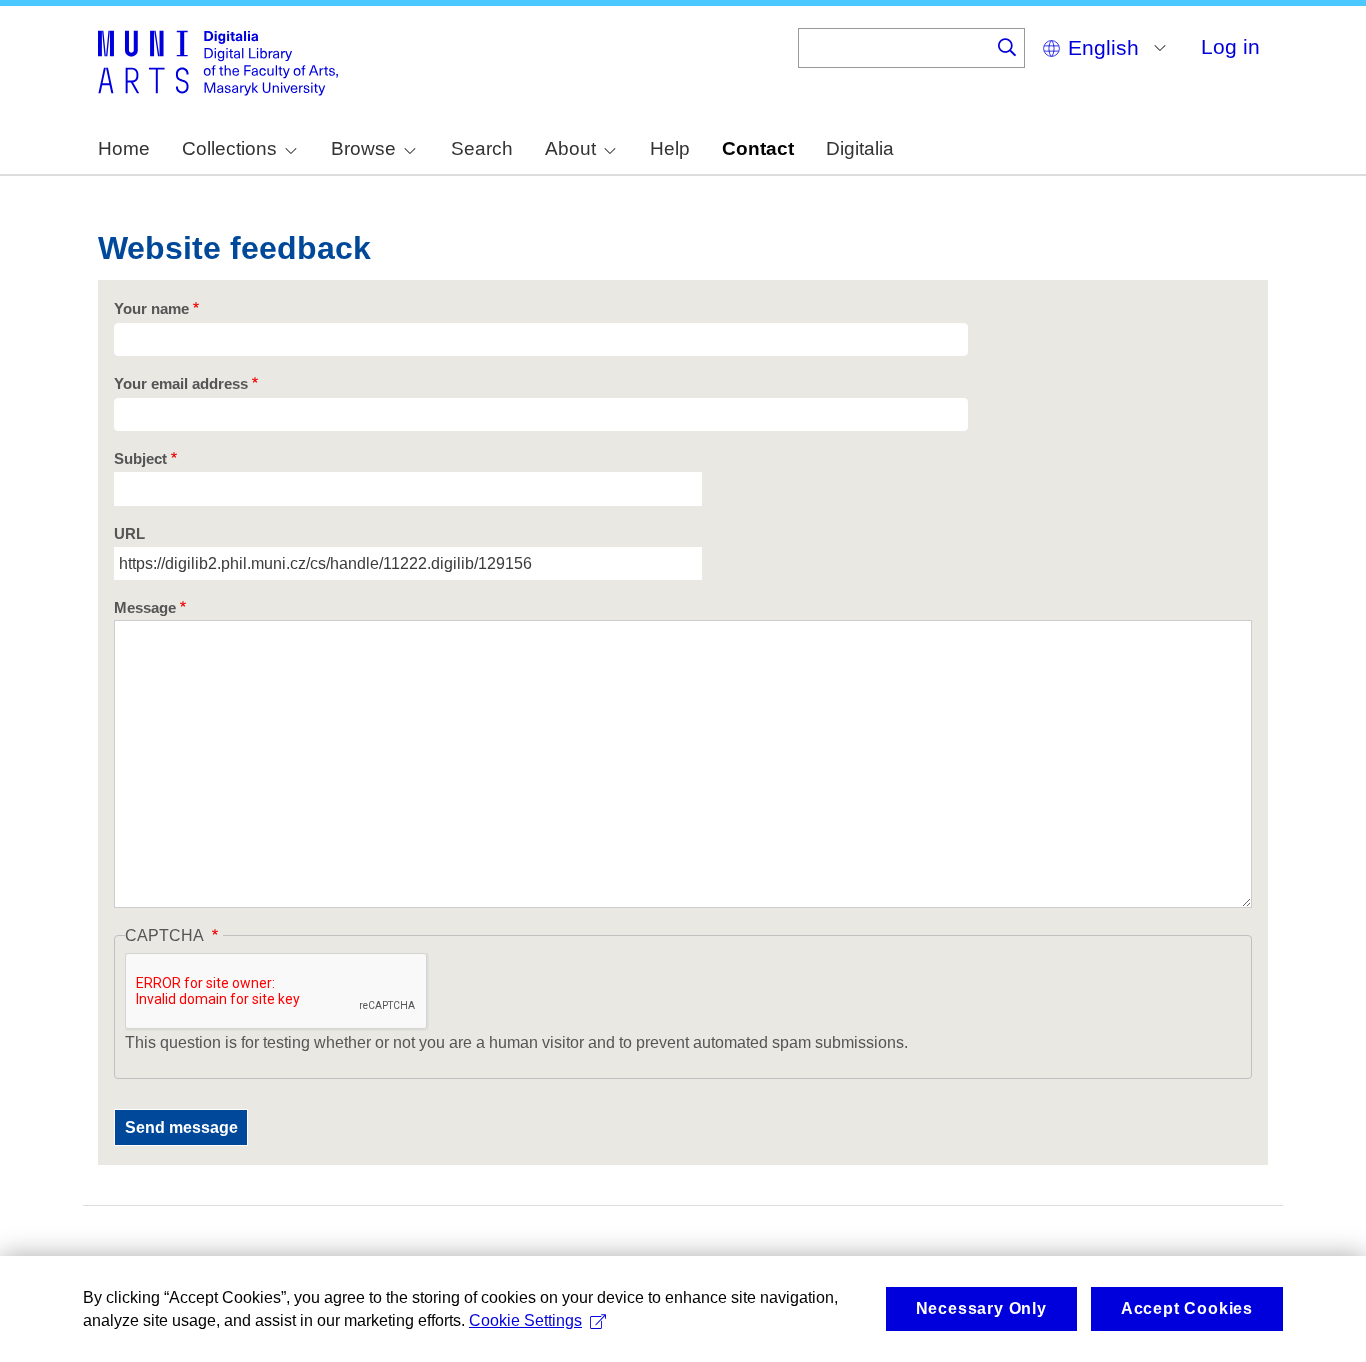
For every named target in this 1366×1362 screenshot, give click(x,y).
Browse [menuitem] (363, 148)
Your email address (181, 384)
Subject (140, 459)
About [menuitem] (570, 148)
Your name (151, 309)
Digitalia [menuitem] (860, 148)
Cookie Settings (525, 1320)
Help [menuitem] (670, 148)
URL (129, 534)
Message (145, 608)
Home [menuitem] (124, 148)
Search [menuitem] (482, 148)
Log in (1230, 46)
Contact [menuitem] (758, 148)
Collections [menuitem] (229, 148)
